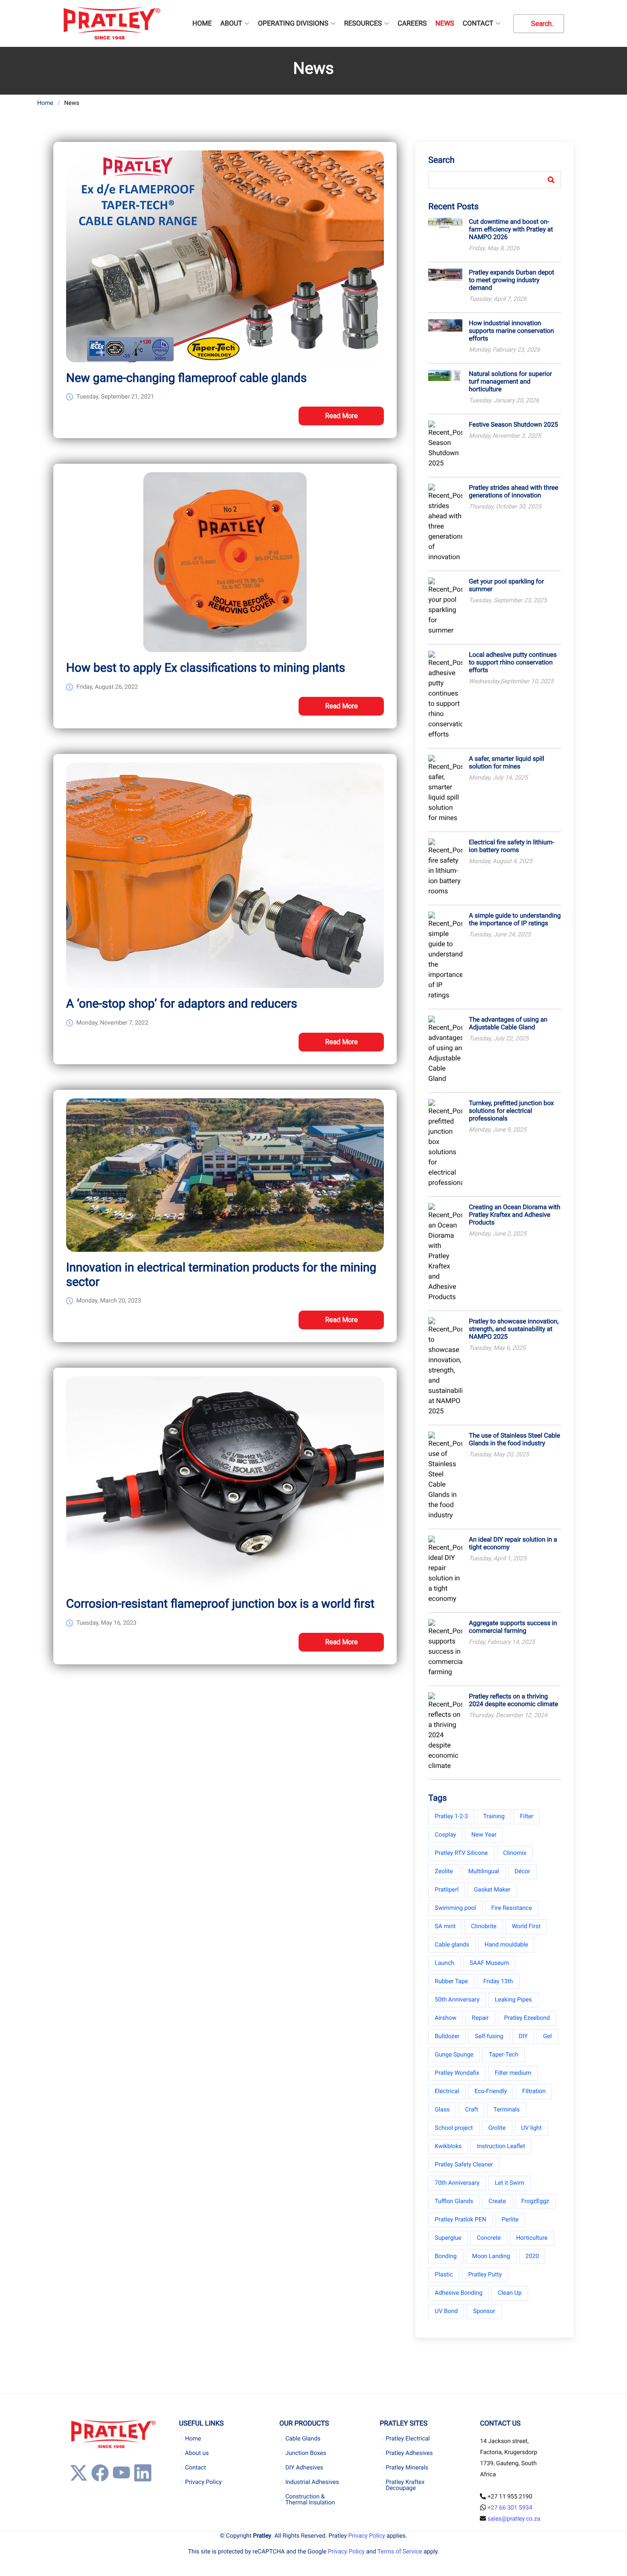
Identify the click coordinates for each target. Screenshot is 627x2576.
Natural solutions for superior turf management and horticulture (510, 381)
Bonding (446, 2256)
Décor (522, 1871)
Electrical (447, 2091)
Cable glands (452, 1945)
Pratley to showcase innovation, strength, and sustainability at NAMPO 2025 (514, 1329)
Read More (341, 416)
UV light (531, 2128)
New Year (484, 1835)
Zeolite (444, 1871)
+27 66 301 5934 (510, 2508)
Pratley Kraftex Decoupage (405, 2485)
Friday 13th (498, 1981)
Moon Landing (491, 2256)
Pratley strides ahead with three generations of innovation (513, 491)
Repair (480, 2018)
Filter (527, 1816)
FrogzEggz (535, 2201)
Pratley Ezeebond (527, 2018)
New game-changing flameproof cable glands (186, 378)
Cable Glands (303, 2439)
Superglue (448, 2238)
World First (526, 1926)
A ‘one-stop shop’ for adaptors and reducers (182, 1004)
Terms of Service (400, 2552)
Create (497, 2201)
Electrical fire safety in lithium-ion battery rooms (511, 846)
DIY (523, 2036)
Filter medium (513, 2073)
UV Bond (446, 2311)
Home (45, 103)
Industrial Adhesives (312, 2482)
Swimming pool (455, 1908)
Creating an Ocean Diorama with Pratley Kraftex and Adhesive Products (514, 1215)
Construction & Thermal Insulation (310, 2500)
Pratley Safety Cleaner (464, 2165)
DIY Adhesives (304, 2468)
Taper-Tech (504, 2055)
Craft (472, 2110)
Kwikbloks (448, 2146)
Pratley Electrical (408, 2439)
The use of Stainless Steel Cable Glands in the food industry (514, 1439)
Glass (442, 2110)
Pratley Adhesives (409, 2453)
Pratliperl (447, 1890)
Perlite (510, 2220)
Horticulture (532, 2238)
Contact (196, 2468)
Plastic (444, 2275)
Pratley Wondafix (457, 2073)
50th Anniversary (457, 2000)
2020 (532, 2256)
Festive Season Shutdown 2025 (513, 425)
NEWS (445, 23)
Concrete (489, 2238)
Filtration (534, 2091)
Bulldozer (447, 2036)
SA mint (445, 1926)
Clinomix (515, 1853)
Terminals (507, 2110)
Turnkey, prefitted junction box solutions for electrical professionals (511, 1111)
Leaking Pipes (513, 2000)
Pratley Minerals (407, 2468)
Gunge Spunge (454, 2055)
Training (494, 1816)
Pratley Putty (485, 2275)
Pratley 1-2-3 (451, 1816)
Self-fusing (489, 2036)
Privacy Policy (203, 2482)
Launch (444, 1963)
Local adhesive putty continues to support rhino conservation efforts (513, 662)
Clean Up (510, 2293)
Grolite (497, 2128)
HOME (202, 23)
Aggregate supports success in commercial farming (513, 1627)
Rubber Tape (451, 1981)
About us (197, 2453)
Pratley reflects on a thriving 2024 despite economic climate (513, 1700)
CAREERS (412, 23)
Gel (547, 2036)
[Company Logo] (112, 23)
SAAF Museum (489, 1963)
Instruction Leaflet (501, 2146)
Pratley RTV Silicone (461, 1853)
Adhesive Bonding (459, 2293)
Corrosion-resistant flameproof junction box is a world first (220, 1604)
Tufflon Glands (454, 2201)
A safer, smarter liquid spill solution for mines (506, 762)
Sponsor (484, 2311)
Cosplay (445, 1835)
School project (454, 2128)
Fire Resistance (512, 1908)
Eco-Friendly (491, 2091)
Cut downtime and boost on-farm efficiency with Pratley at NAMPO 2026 (511, 229)
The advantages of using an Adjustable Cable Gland (508, 1023)
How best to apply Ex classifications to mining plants (206, 668)
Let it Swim (509, 2183)
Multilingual (484, 1871)
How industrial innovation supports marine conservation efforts (511, 331)
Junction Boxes (306, 2453)
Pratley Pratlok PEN (460, 2220)
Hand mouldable (506, 1945)
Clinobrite (484, 1926)
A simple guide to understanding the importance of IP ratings (515, 919)
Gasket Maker (492, 1890)
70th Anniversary (457, 2183)
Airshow (446, 2018)
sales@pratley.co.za (514, 2519)
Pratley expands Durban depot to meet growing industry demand (511, 280)
